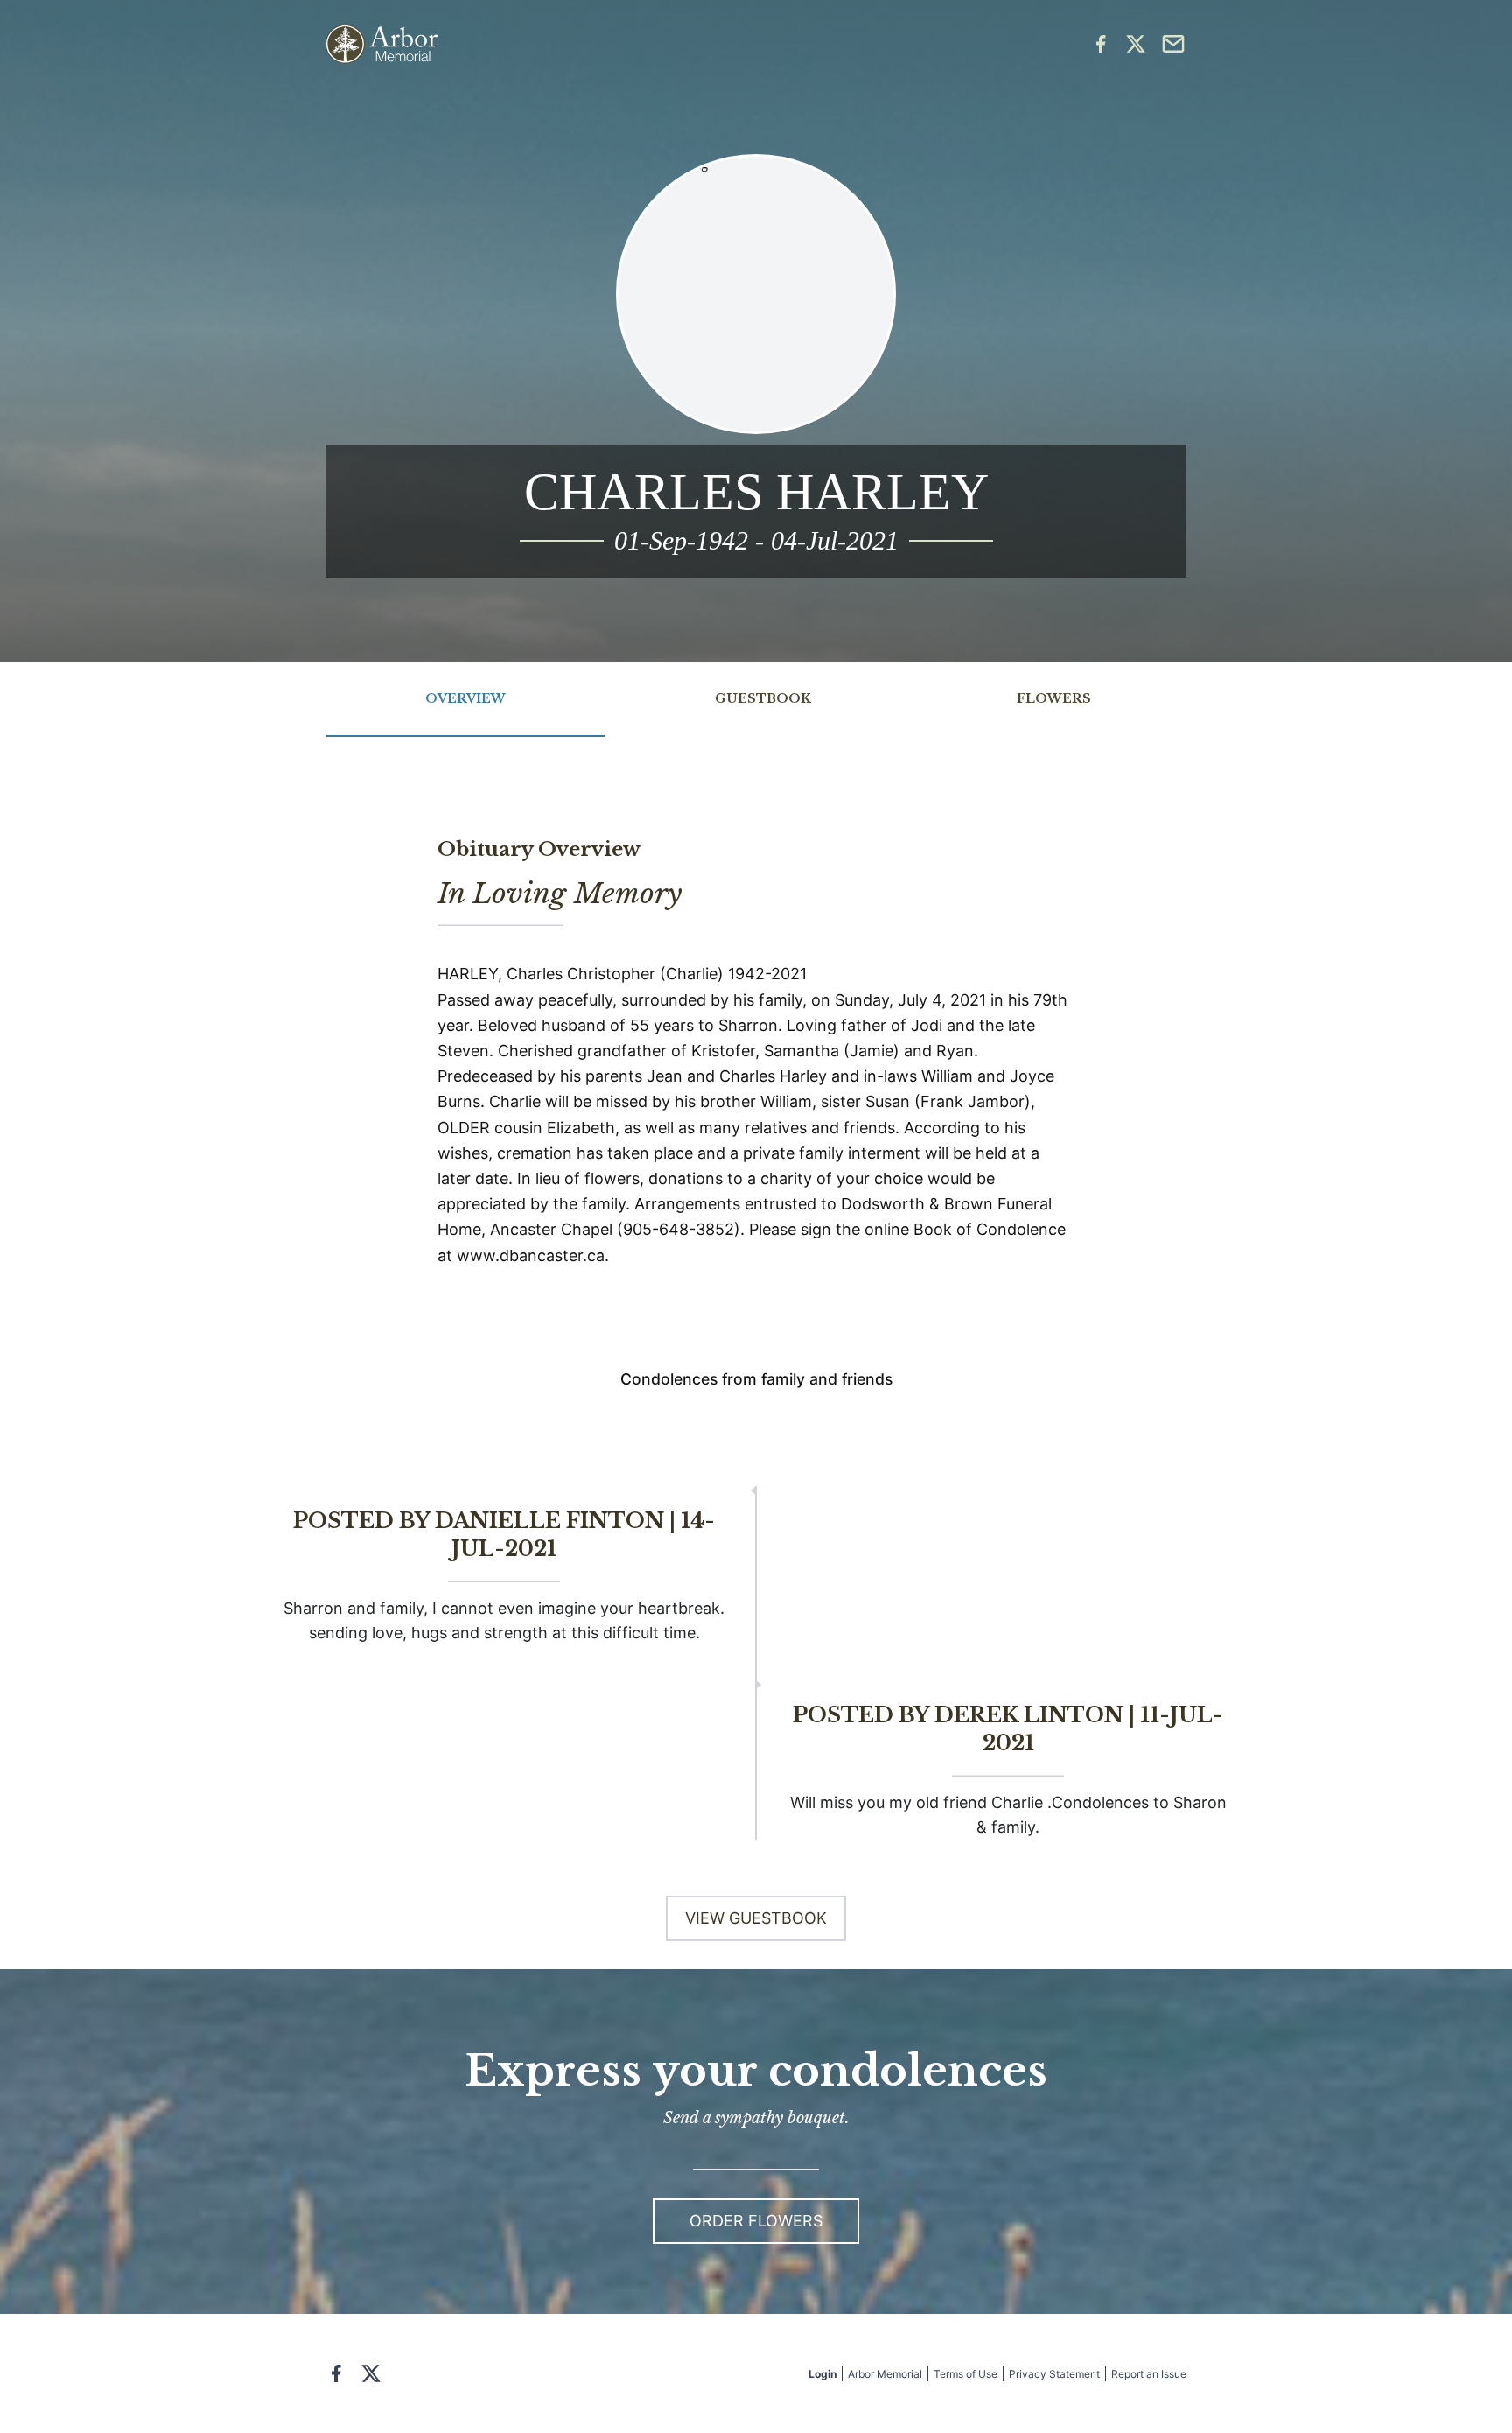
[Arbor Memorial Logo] (381, 44)
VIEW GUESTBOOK (756, 1918)
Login (822, 2374)
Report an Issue (1149, 2374)
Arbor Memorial (885, 2374)
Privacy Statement (1054, 2374)
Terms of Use (966, 2374)
